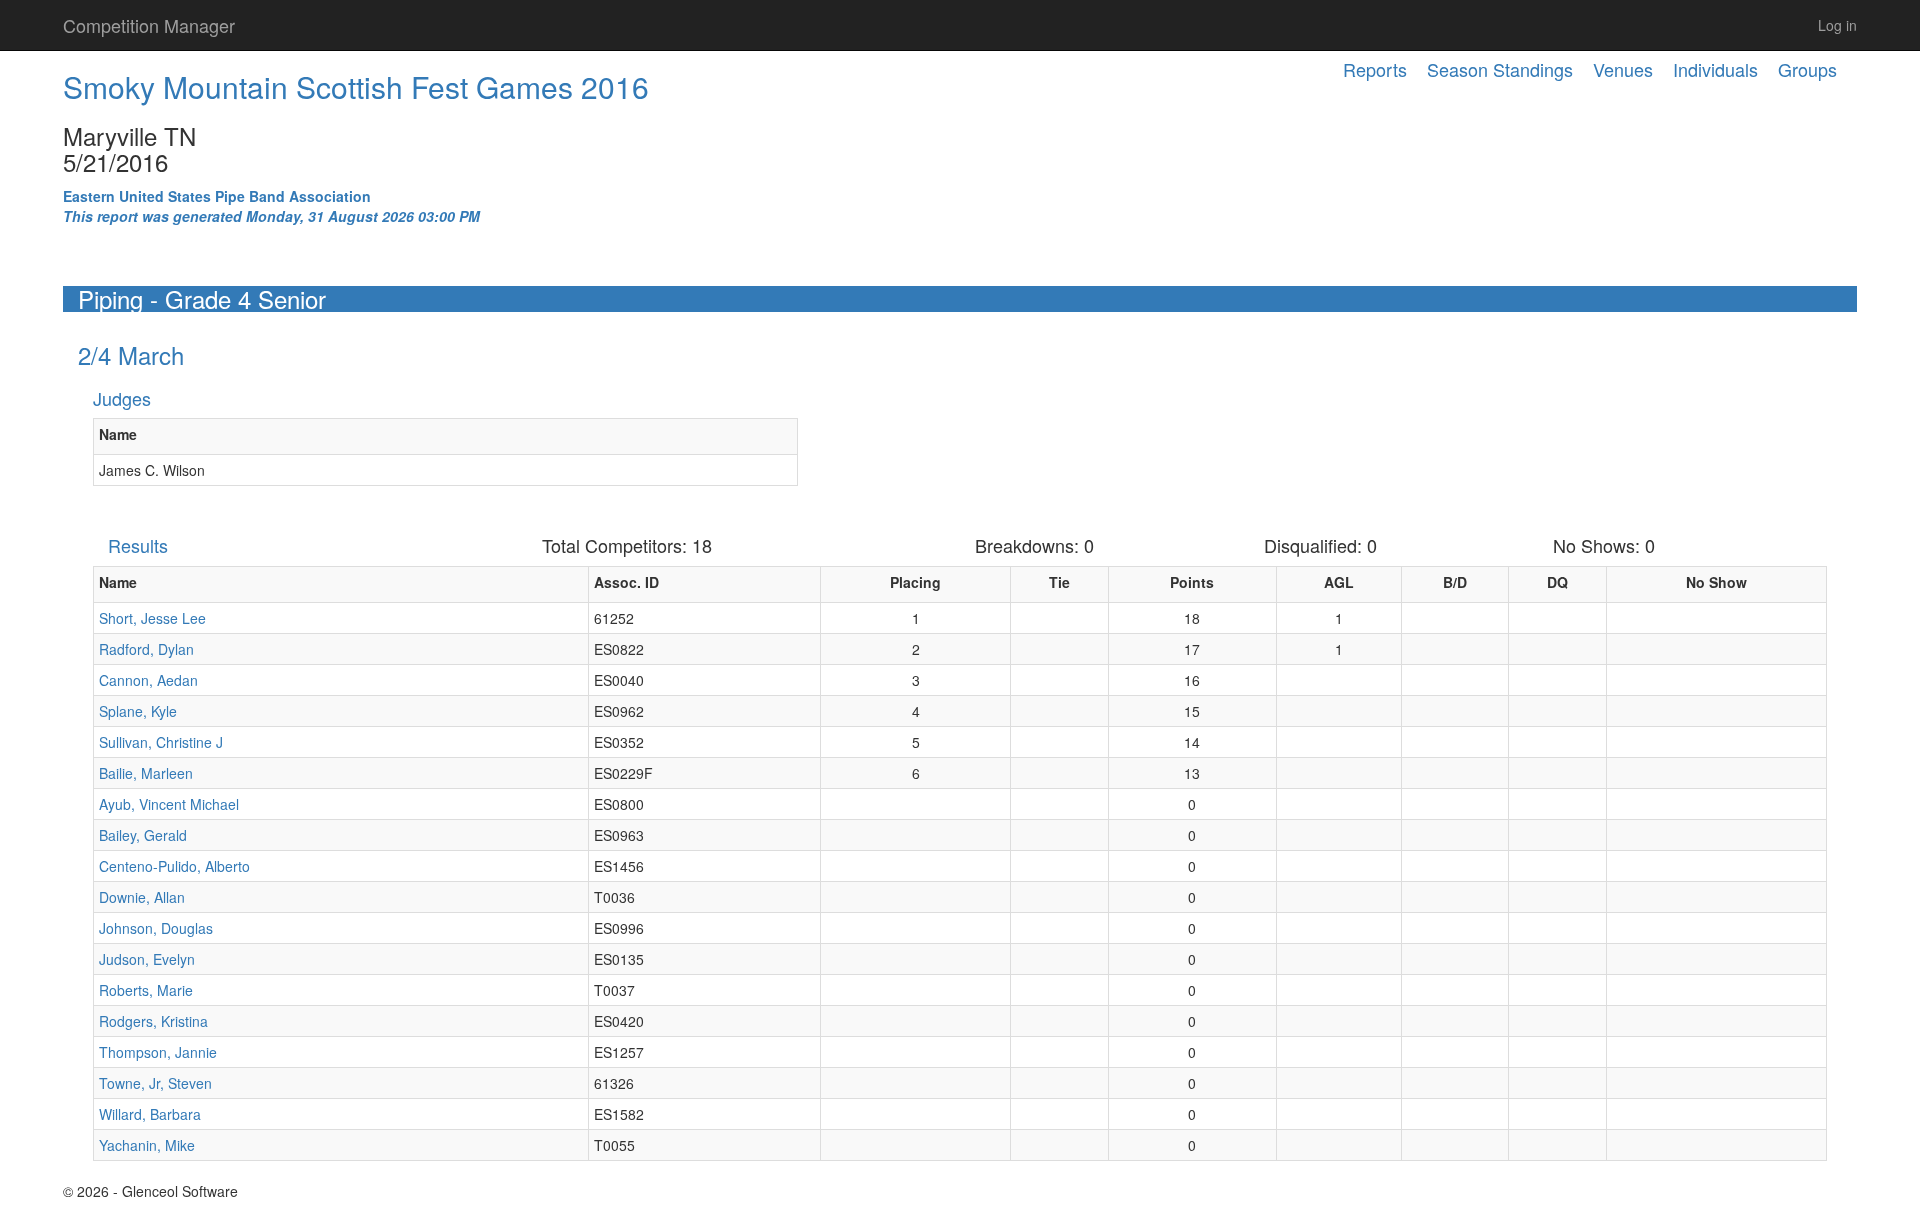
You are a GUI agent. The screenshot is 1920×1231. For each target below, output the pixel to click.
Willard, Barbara (150, 1114)
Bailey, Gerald (143, 835)
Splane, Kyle (138, 711)
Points (1192, 582)
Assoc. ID (626, 582)
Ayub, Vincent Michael (169, 804)
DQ (1557, 582)
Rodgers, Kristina (153, 1021)
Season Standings (1500, 69)
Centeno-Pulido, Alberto (174, 866)
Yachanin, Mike (147, 1145)
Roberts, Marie (146, 990)
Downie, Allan (142, 897)
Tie (1059, 582)
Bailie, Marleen (146, 773)
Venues (1623, 69)
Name (118, 434)
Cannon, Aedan (148, 680)
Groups (1807, 69)
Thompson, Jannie (158, 1052)
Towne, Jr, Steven (155, 1083)
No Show (1716, 582)
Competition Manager (149, 25)
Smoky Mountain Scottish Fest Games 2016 (356, 86)
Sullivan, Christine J (161, 742)
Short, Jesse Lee (152, 618)
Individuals (1715, 69)
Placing (915, 582)
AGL (1339, 582)
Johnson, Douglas (156, 928)
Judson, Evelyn (147, 959)
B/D (1455, 582)
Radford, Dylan (146, 649)
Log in (1837, 25)
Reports (1375, 69)
